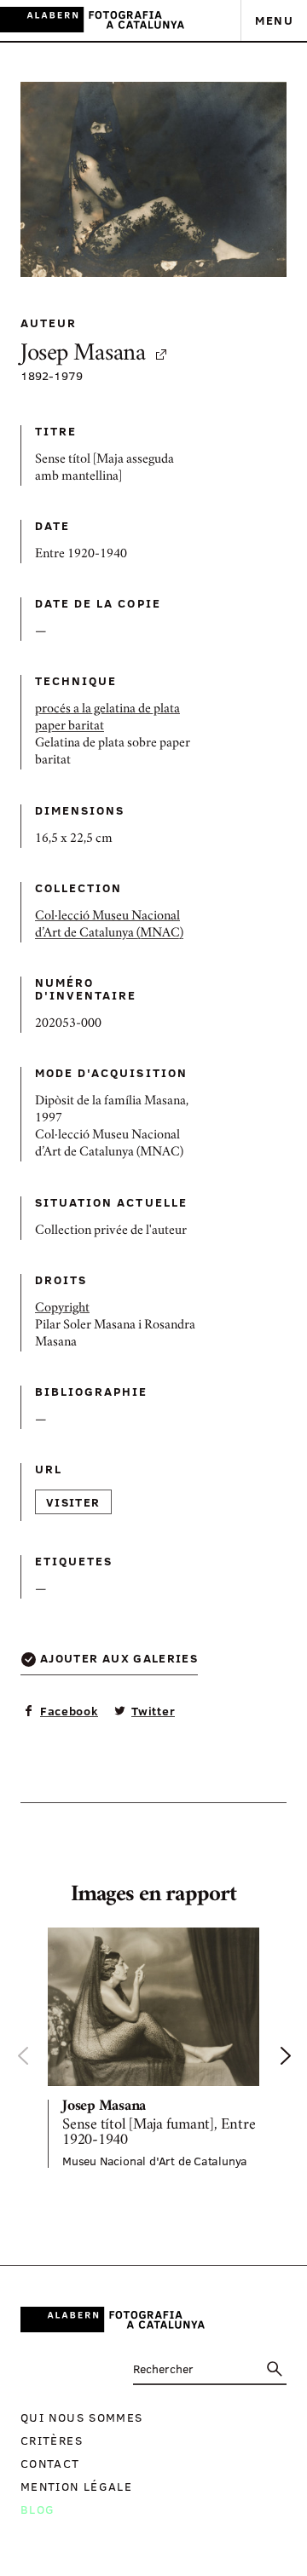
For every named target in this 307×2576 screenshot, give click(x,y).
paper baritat (70, 727)
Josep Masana (83, 355)
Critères (52, 2440)
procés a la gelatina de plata (107, 710)
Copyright (62, 1309)
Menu (274, 20)
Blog (38, 2509)
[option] (153, 2048)
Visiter (73, 1502)
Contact (50, 2463)
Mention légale (76, 2486)
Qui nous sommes (81, 2417)
